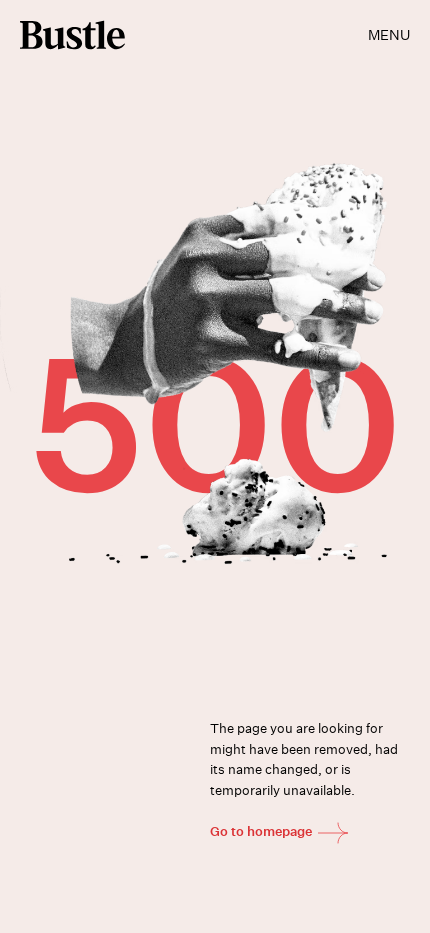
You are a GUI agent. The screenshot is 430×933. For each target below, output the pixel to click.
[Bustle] (72, 35)
